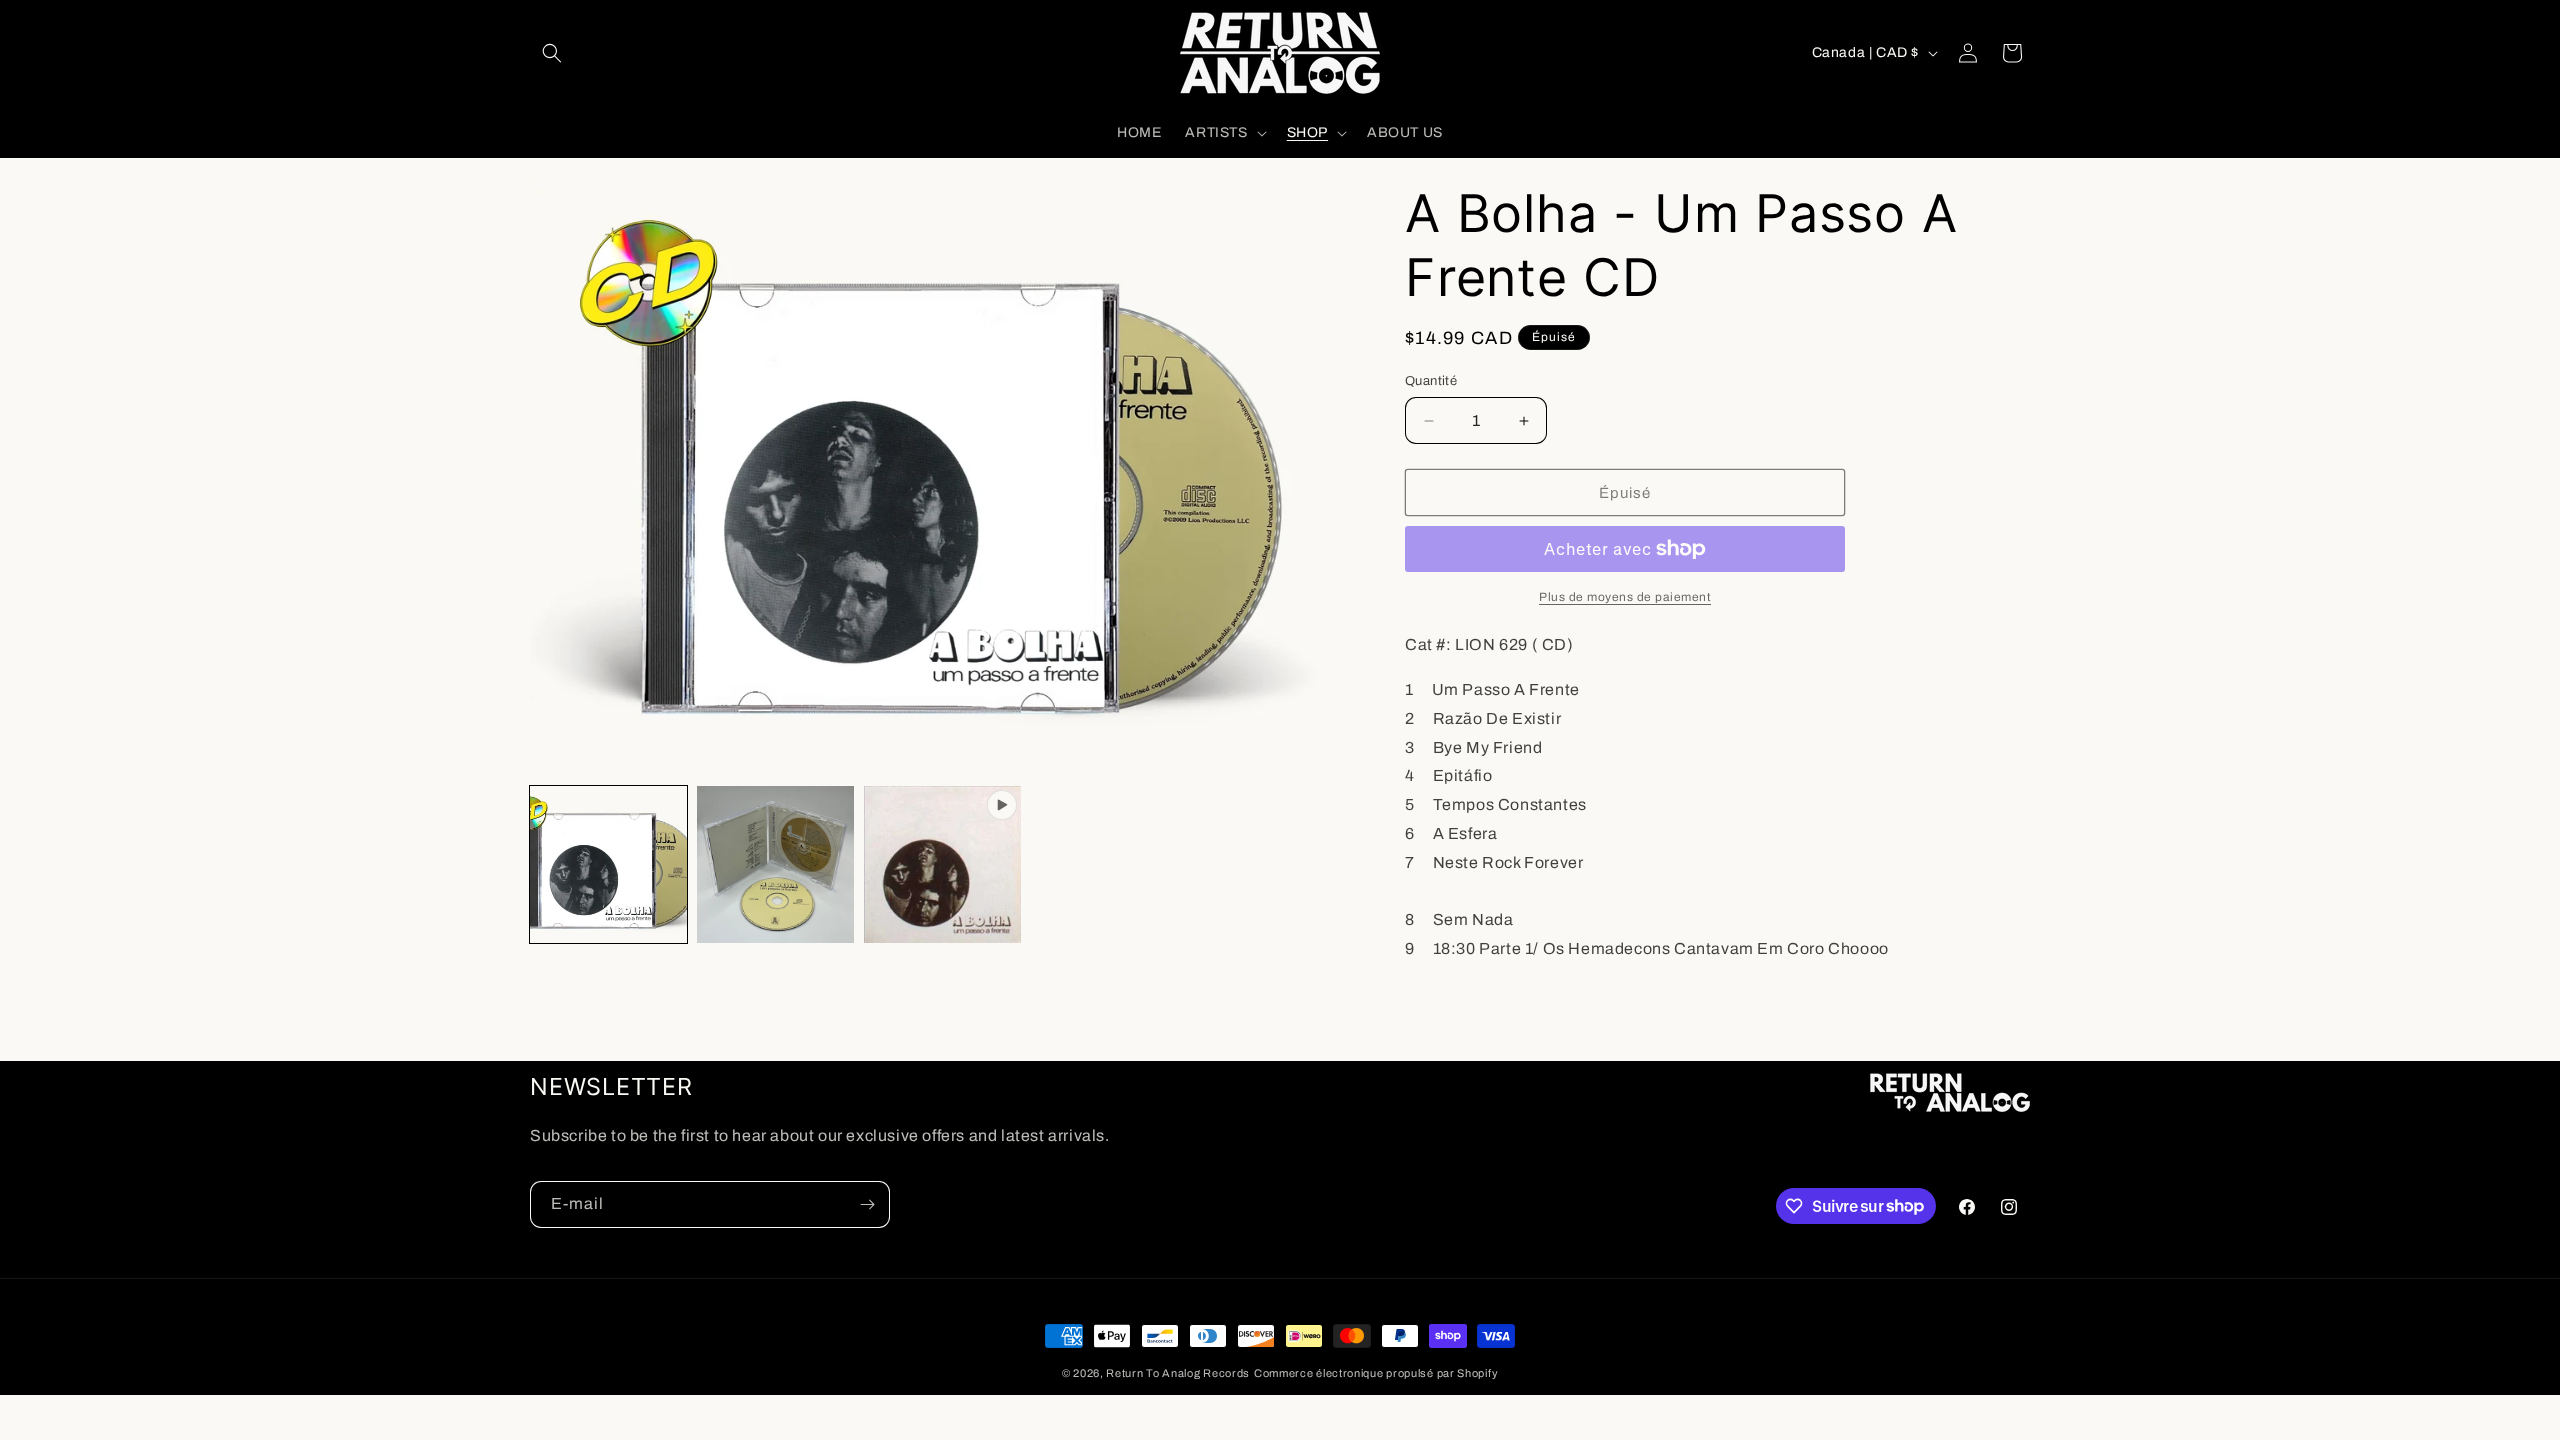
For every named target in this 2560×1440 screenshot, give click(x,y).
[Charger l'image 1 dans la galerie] (608, 864)
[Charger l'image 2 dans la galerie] (775, 864)
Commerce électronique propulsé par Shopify (1376, 1373)
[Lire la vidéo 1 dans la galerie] (942, 864)
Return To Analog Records (1178, 1373)
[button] (552, 53)
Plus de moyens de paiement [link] (1625, 597)
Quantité (1431, 381)
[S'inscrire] (867, 1204)
